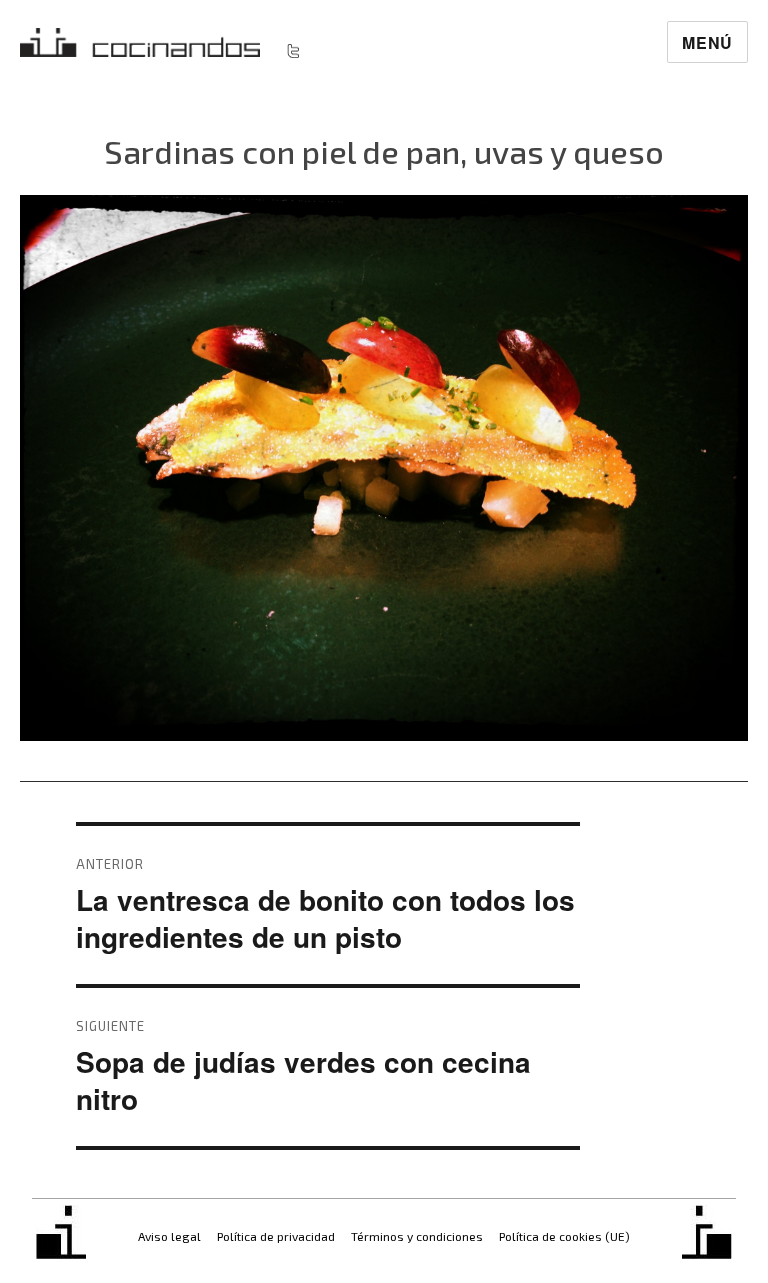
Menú (707, 42)
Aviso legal (169, 1236)
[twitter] (293, 50)
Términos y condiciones (417, 1236)
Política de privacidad (276, 1236)
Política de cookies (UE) (564, 1236)
